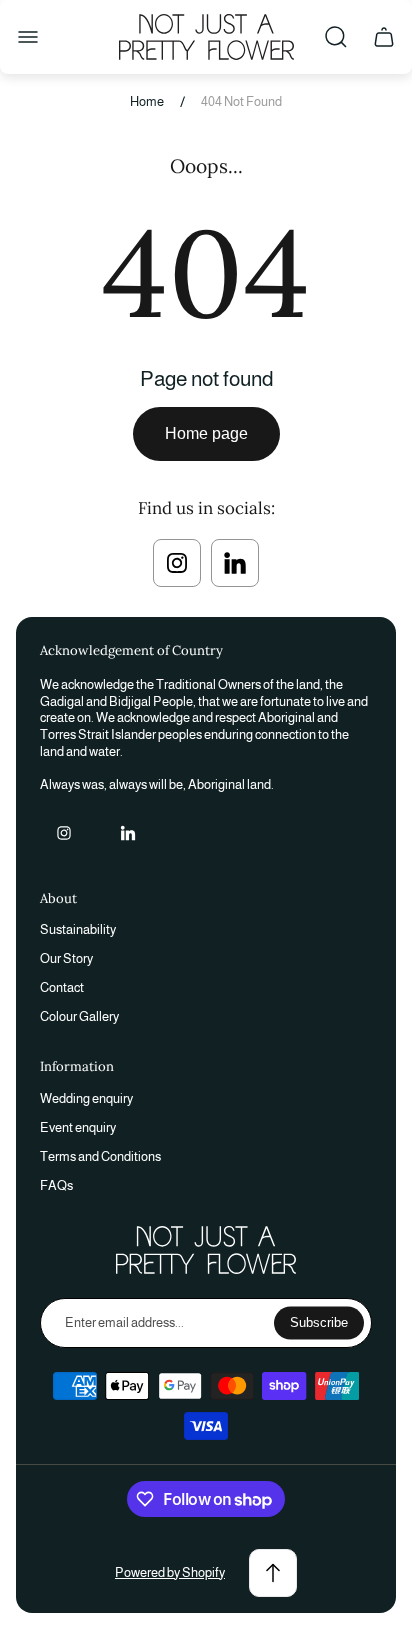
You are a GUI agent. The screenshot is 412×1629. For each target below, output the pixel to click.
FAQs (56, 1185)
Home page (206, 433)
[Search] (336, 37)
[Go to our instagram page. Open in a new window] (177, 563)
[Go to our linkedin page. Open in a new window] (235, 563)
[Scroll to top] (273, 1573)
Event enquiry (78, 1127)
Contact (62, 987)
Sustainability (78, 929)
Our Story (66, 958)
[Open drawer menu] (28, 37)
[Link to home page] (206, 1250)
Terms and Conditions (100, 1156)
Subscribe (319, 1322)
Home (147, 101)
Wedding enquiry (86, 1098)
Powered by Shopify (170, 1572)
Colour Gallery (79, 1016)
